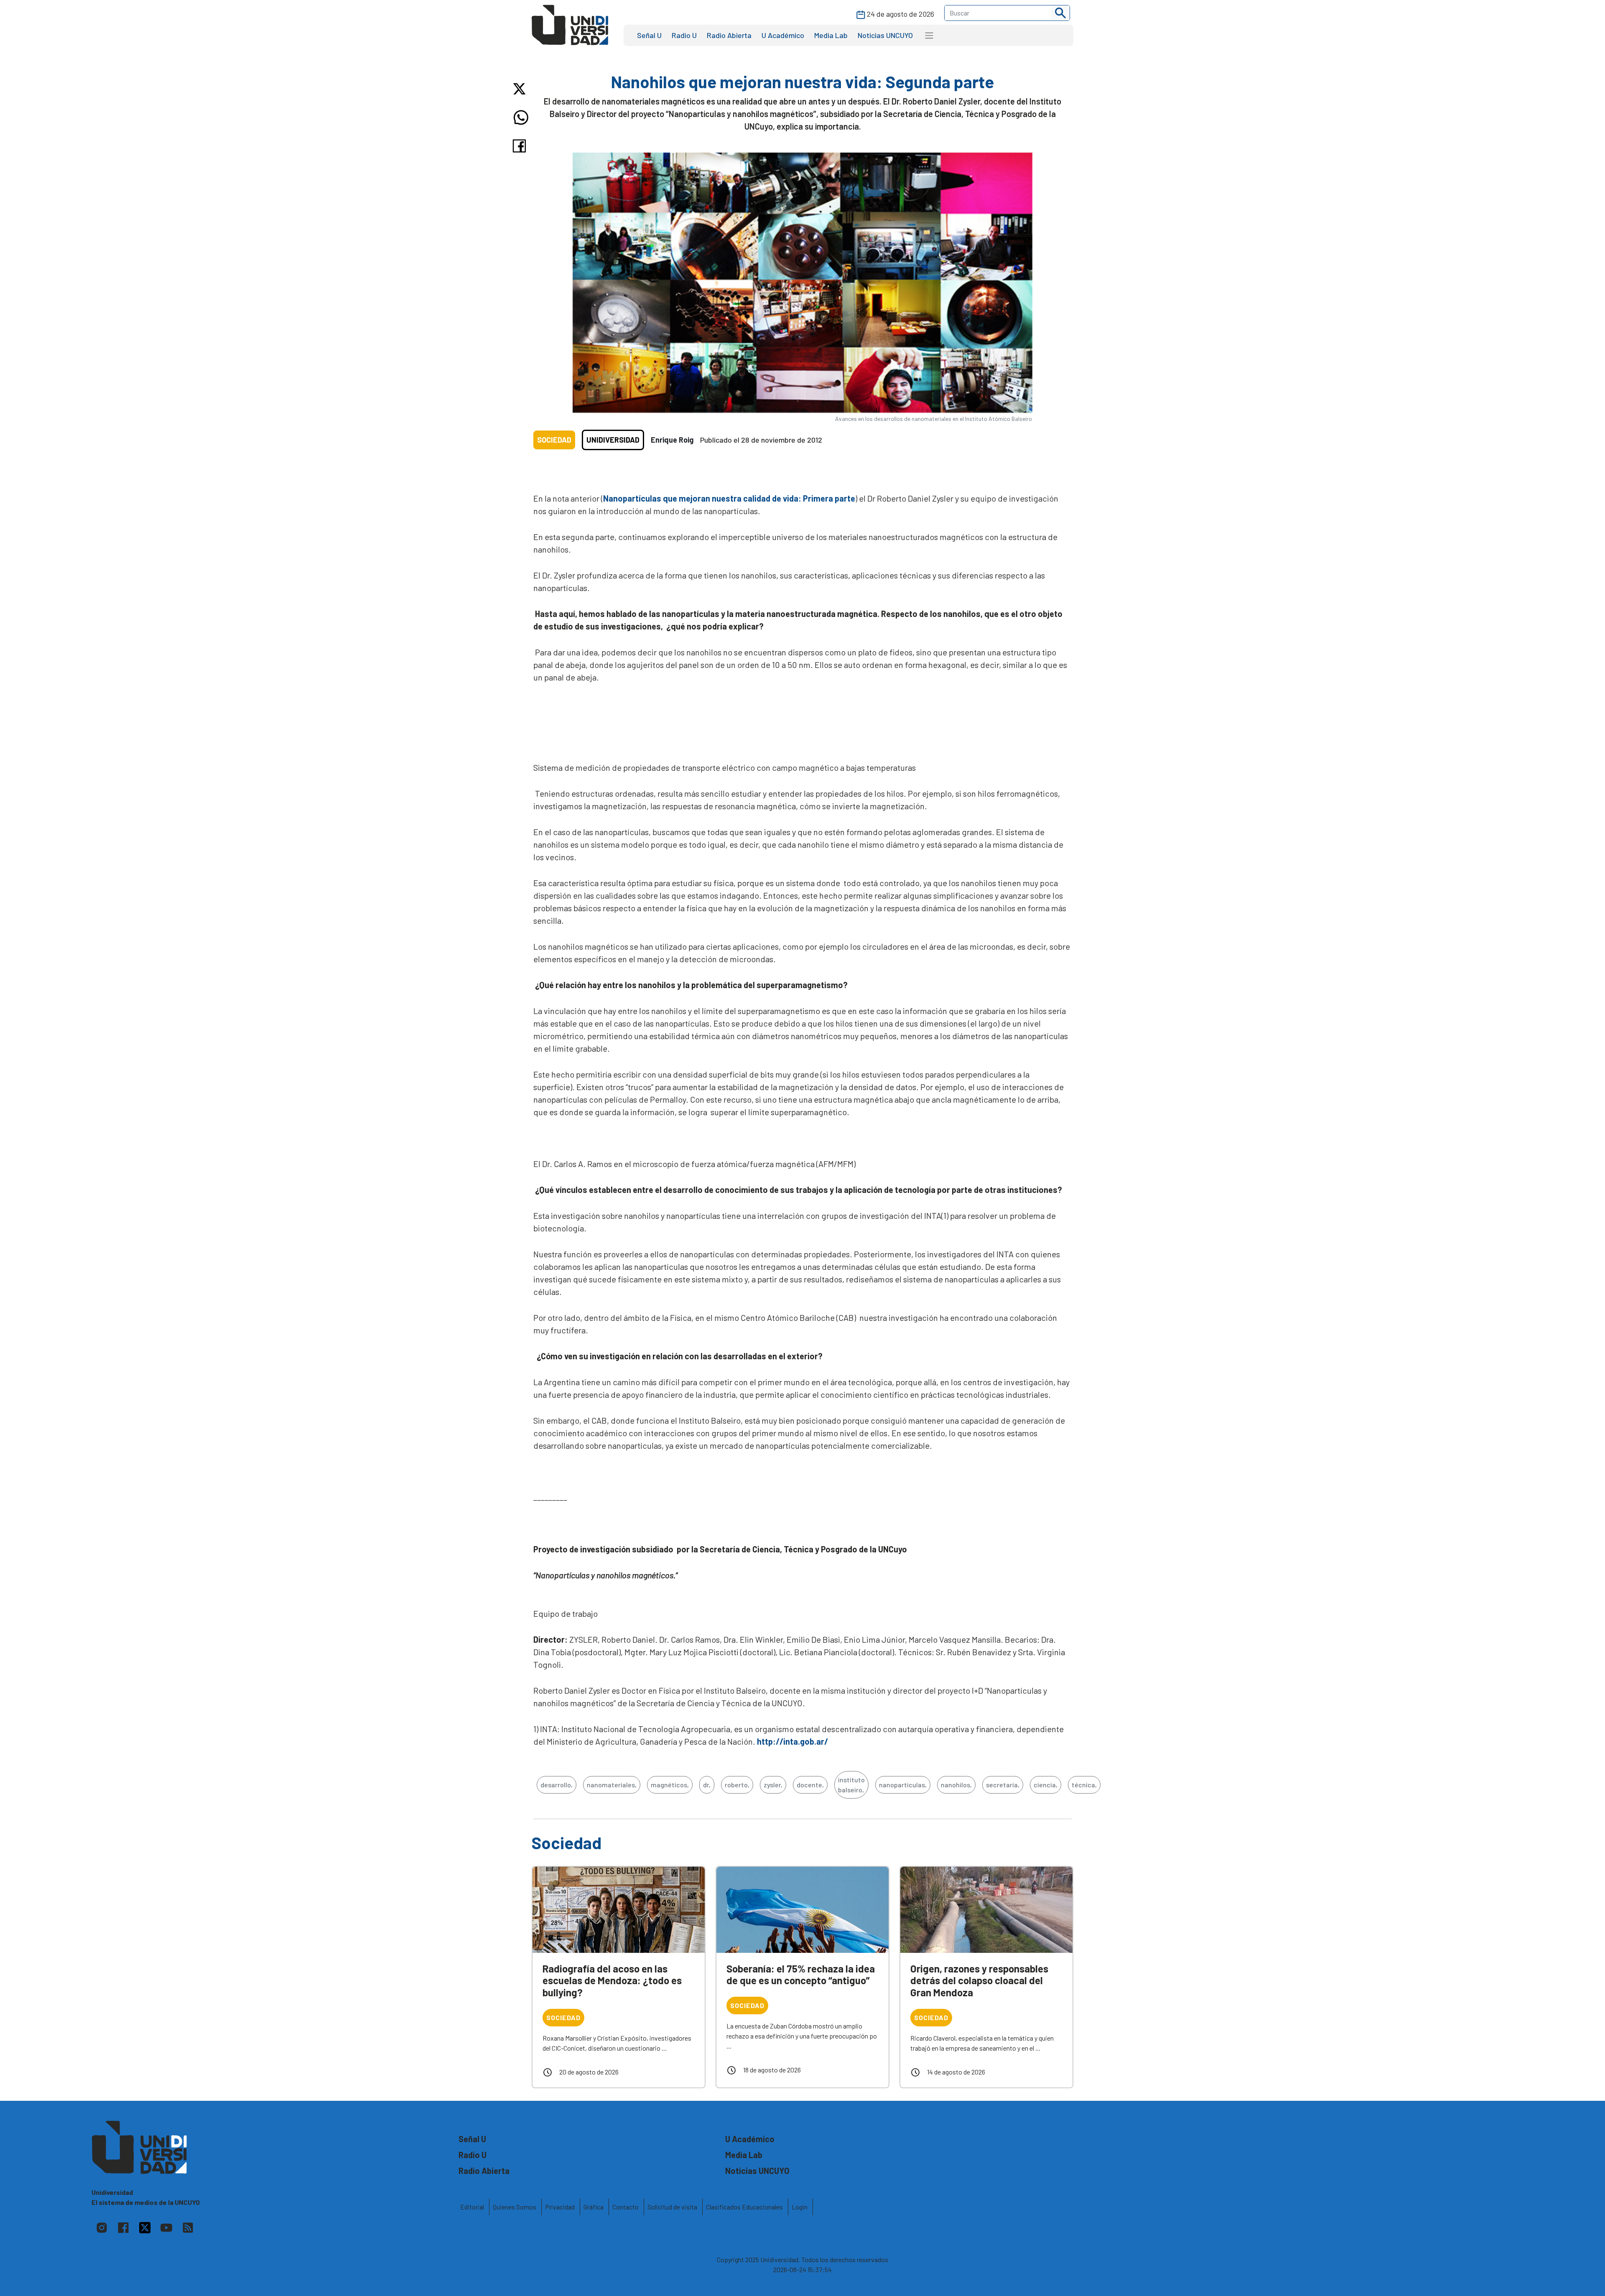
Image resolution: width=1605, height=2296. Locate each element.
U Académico (783, 35)
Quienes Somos (515, 2207)
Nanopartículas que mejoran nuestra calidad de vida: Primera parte (729, 498)
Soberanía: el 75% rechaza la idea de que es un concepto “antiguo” (801, 1975)
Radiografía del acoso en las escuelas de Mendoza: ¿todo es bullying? (612, 1981)
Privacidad (560, 2207)
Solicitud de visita (672, 2207)
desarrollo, (557, 1785)
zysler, (773, 1785)
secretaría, (1003, 1785)
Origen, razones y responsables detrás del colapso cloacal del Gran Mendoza (979, 1981)
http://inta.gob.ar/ (792, 1741)
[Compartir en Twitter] (521, 89)
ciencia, (1046, 1785)
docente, (810, 1785)
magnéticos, (670, 1785)
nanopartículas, (903, 1785)
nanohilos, (956, 1785)
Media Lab (831, 35)
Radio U (684, 35)
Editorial (472, 2207)
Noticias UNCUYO (885, 35)
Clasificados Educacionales (744, 2207)
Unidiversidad (613, 440)
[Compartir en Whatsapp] (521, 117)
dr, (707, 1785)
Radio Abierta (729, 35)
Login (800, 2207)
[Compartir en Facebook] (521, 146)
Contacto (625, 2207)
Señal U (649, 35)
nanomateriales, (612, 1785)
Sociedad (554, 440)
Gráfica (594, 2207)
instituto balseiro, (851, 1785)
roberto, (737, 1785)
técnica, (1084, 1785)
